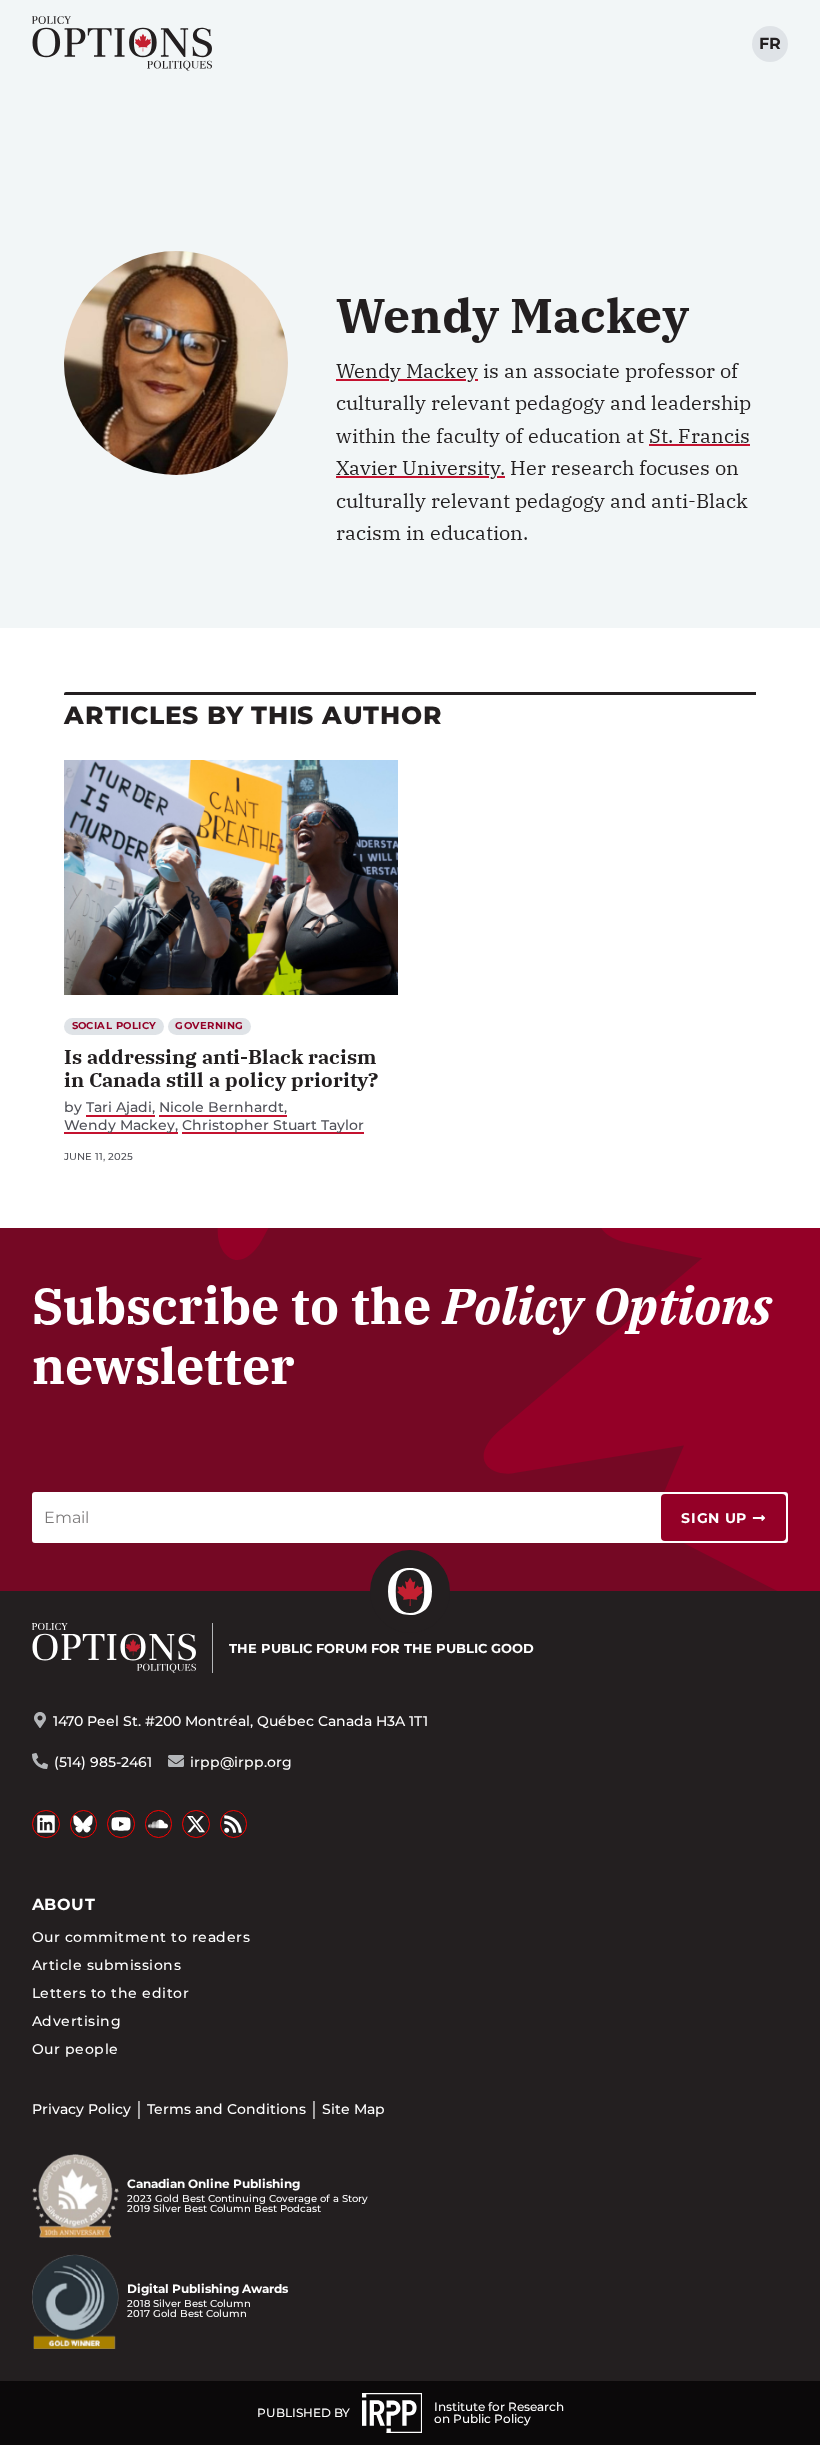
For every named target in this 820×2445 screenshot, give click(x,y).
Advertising (76, 2021)
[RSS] (234, 1824)
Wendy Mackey (119, 1125)
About (63, 1904)
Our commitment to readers (141, 1937)
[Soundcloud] (159, 1824)
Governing (209, 1025)
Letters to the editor (110, 1993)
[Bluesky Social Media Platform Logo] (84, 1824)
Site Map (353, 2109)
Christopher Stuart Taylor (273, 1125)
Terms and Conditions (226, 2109)
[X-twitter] (196, 1824)
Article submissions (106, 1965)
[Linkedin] (46, 1824)
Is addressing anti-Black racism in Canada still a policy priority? (221, 1068)
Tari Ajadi (119, 1107)
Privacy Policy (81, 2109)
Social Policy (114, 1025)
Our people (75, 2049)
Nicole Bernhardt (221, 1107)
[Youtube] (121, 1824)
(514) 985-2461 (103, 1762)
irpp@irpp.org (241, 1762)
